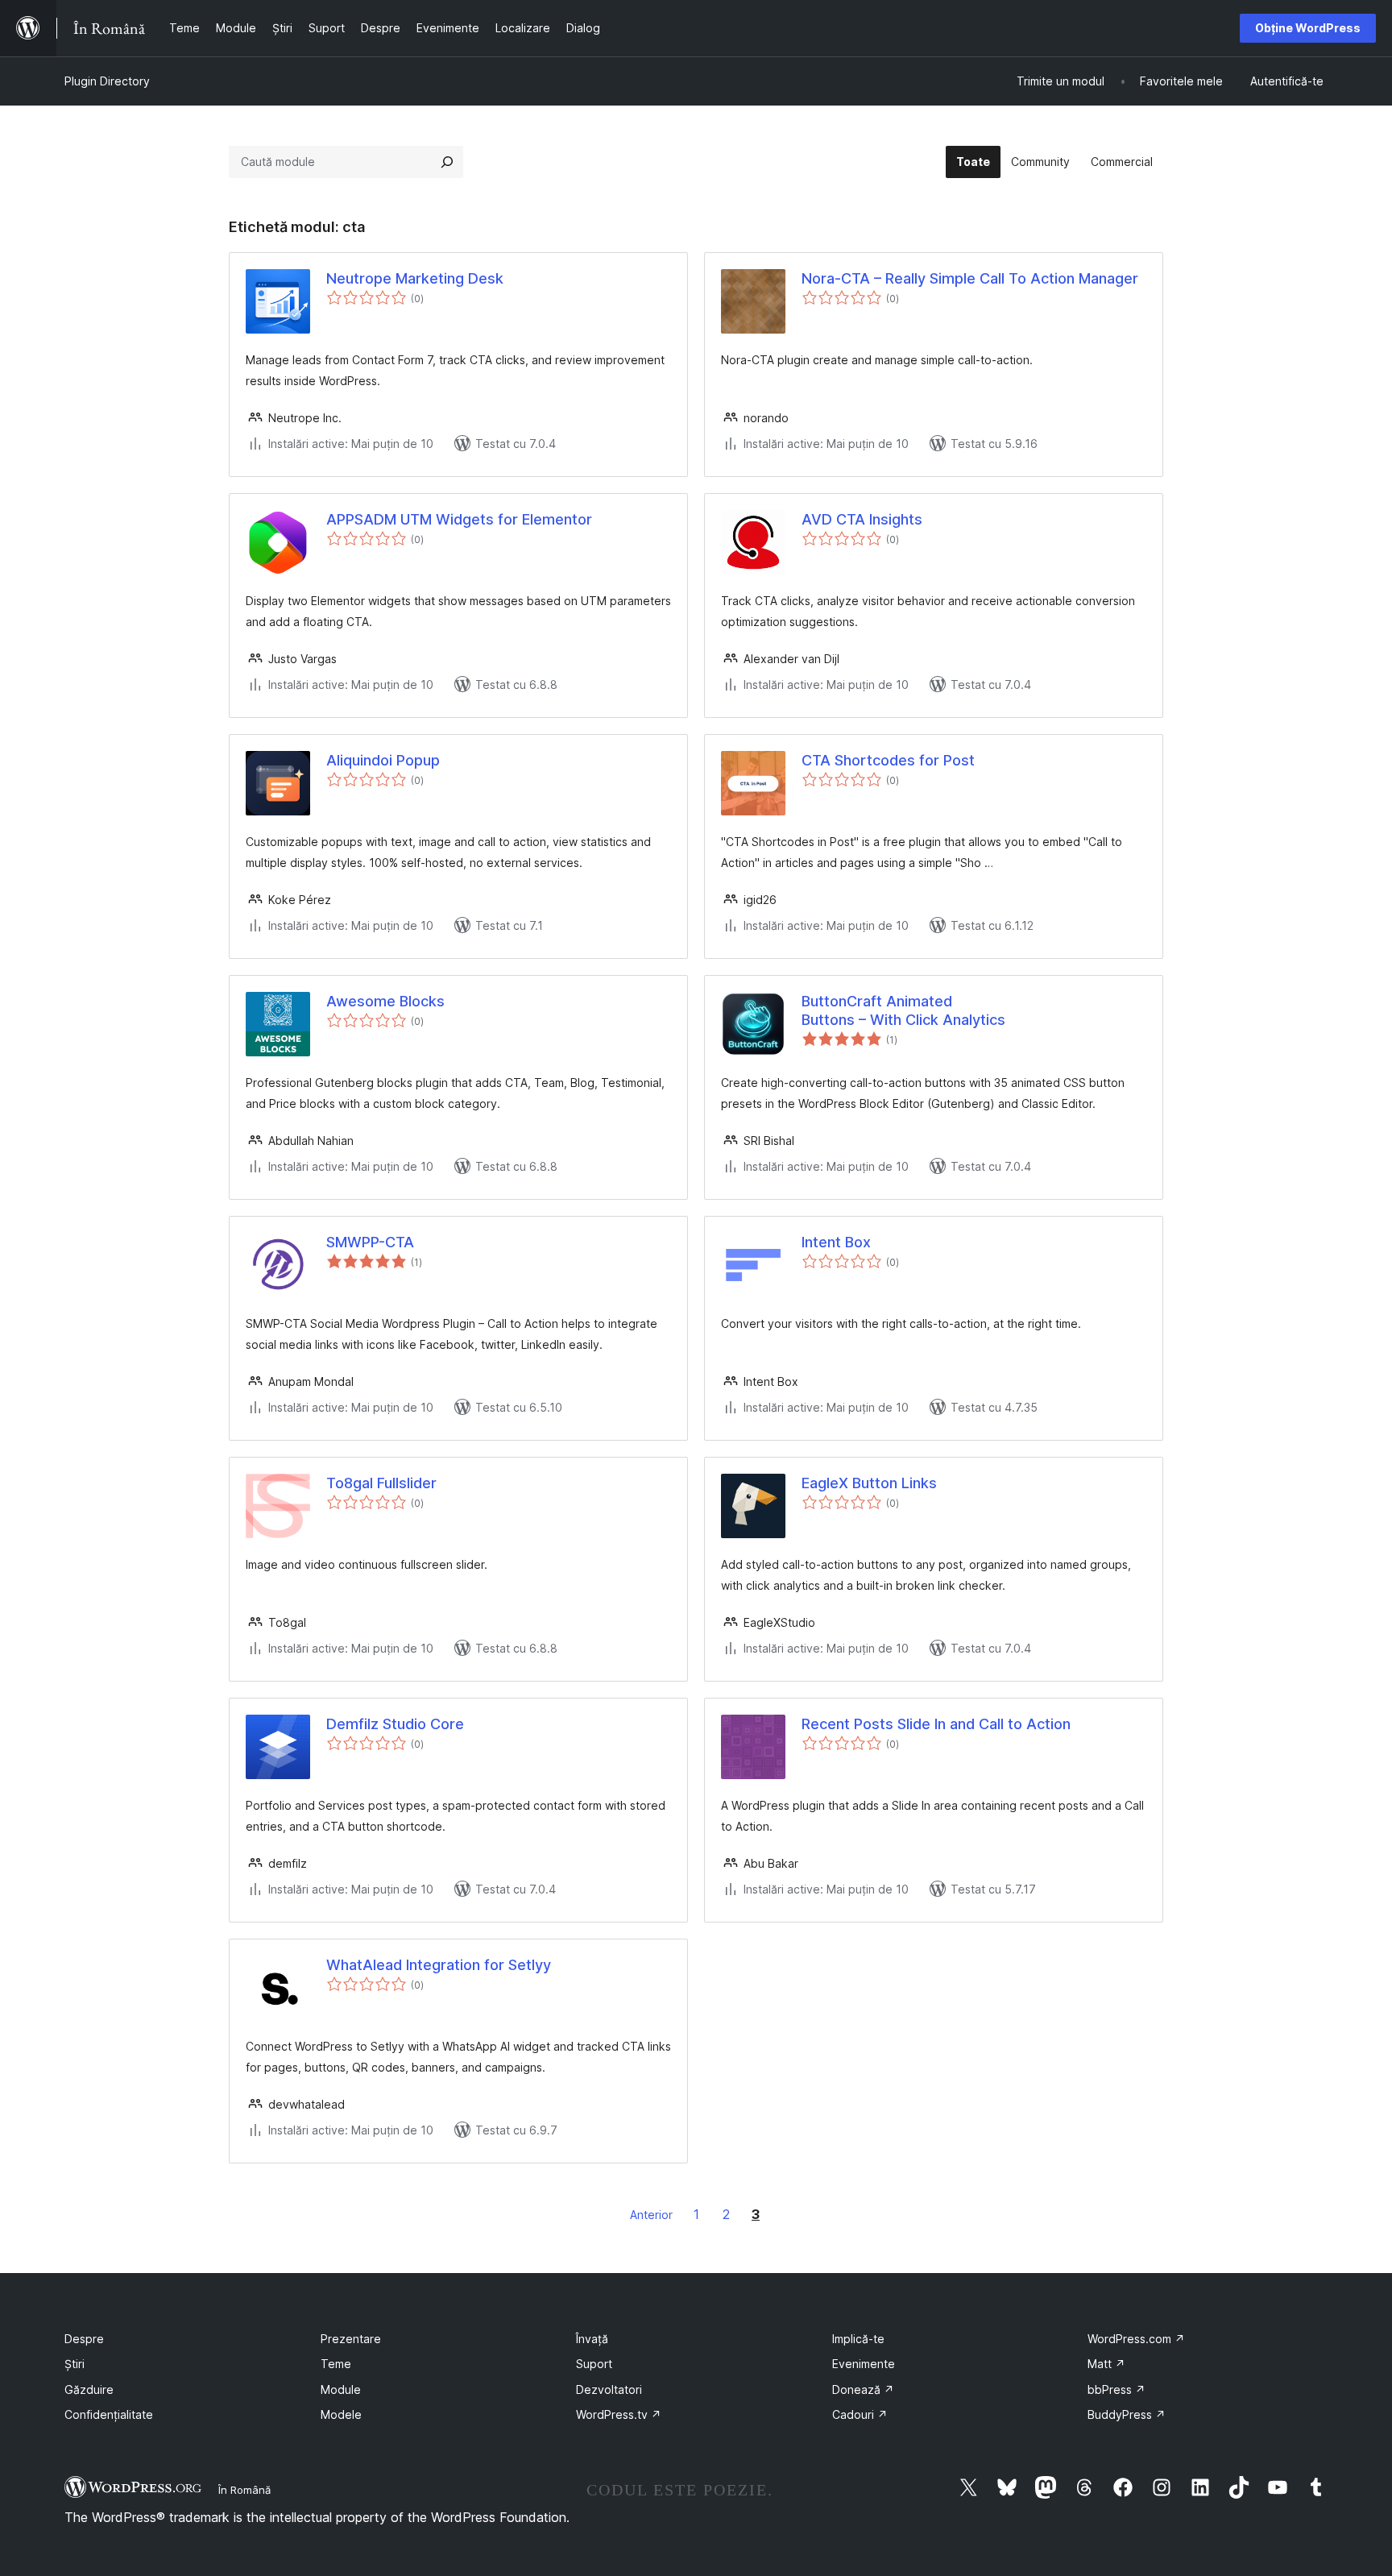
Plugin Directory (107, 81)
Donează (863, 2389)
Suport (594, 2364)
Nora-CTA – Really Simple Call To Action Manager (970, 278)
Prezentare (351, 2339)
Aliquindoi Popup (383, 760)
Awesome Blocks (385, 1001)
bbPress (1116, 2389)
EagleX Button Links (869, 1483)
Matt (1106, 2364)
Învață (592, 2339)
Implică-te (858, 2339)
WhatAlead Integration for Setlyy (439, 1965)
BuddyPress (1127, 2414)
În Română (244, 2490)
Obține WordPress (1308, 28)
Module (341, 2389)
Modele (341, 2414)
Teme (336, 2364)
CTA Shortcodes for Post (888, 760)
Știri (75, 2364)
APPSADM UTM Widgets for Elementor (459, 519)
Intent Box (836, 1242)
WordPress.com (1136, 2339)
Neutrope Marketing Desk (415, 278)
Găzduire (89, 2389)
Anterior (651, 2215)
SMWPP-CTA (370, 1242)
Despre (84, 2339)
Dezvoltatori (609, 2389)
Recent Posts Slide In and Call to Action (936, 1724)
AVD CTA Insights (862, 519)
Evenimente (864, 2364)
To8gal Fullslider (381, 1483)
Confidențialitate (109, 2414)
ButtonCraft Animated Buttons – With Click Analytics (903, 1010)
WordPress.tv (619, 2414)
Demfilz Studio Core (395, 1724)
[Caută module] (447, 162)
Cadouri (860, 2414)
